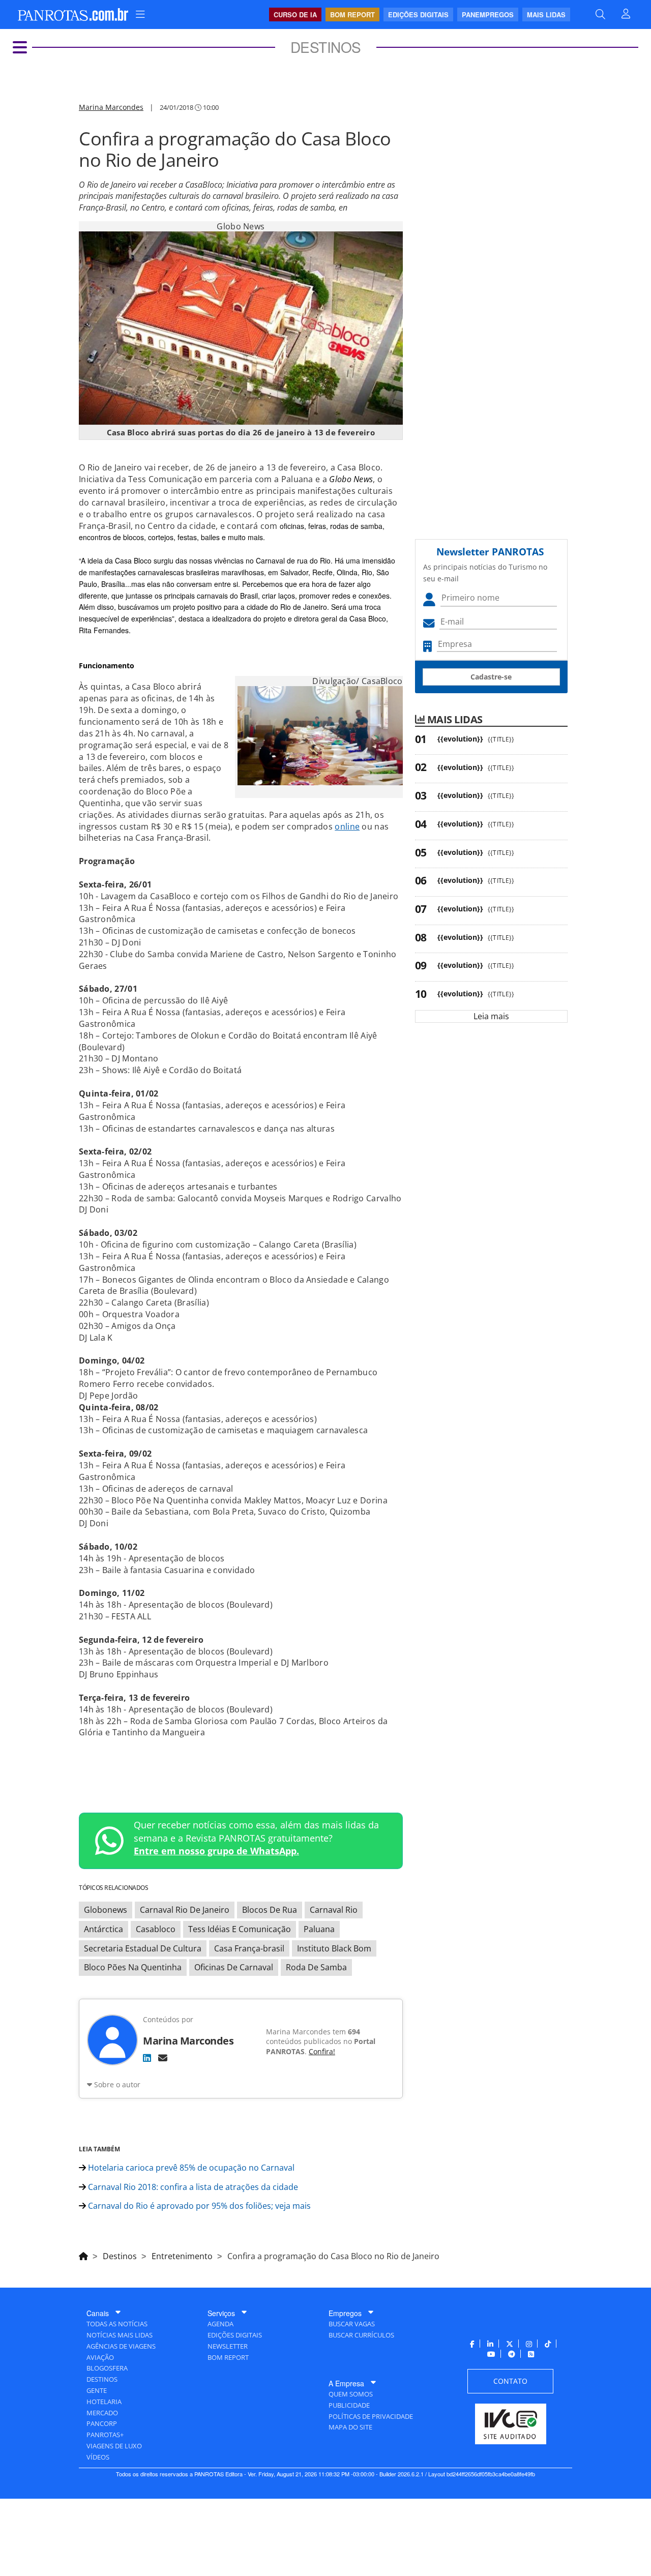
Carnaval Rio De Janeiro (185, 1910)
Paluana (319, 1929)
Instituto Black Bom (334, 1948)
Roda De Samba (316, 1967)
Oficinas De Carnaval (234, 1967)
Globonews (106, 1910)
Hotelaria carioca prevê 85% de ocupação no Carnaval (190, 2168)
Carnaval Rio (334, 1910)
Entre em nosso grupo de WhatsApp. (216, 1851)
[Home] (83, 2255)
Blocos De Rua (270, 1910)
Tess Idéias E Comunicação (240, 1929)
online (347, 826)
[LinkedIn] (147, 2058)
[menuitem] (140, 14)
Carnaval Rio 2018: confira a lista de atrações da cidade (192, 2187)
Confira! (322, 2051)
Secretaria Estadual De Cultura (143, 1948)
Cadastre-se (491, 677)
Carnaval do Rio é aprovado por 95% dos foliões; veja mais (198, 2206)
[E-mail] (163, 2058)
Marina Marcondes (111, 107)
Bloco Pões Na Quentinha (133, 1967)
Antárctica (103, 1929)
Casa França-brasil (249, 1948)
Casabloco (156, 1929)
